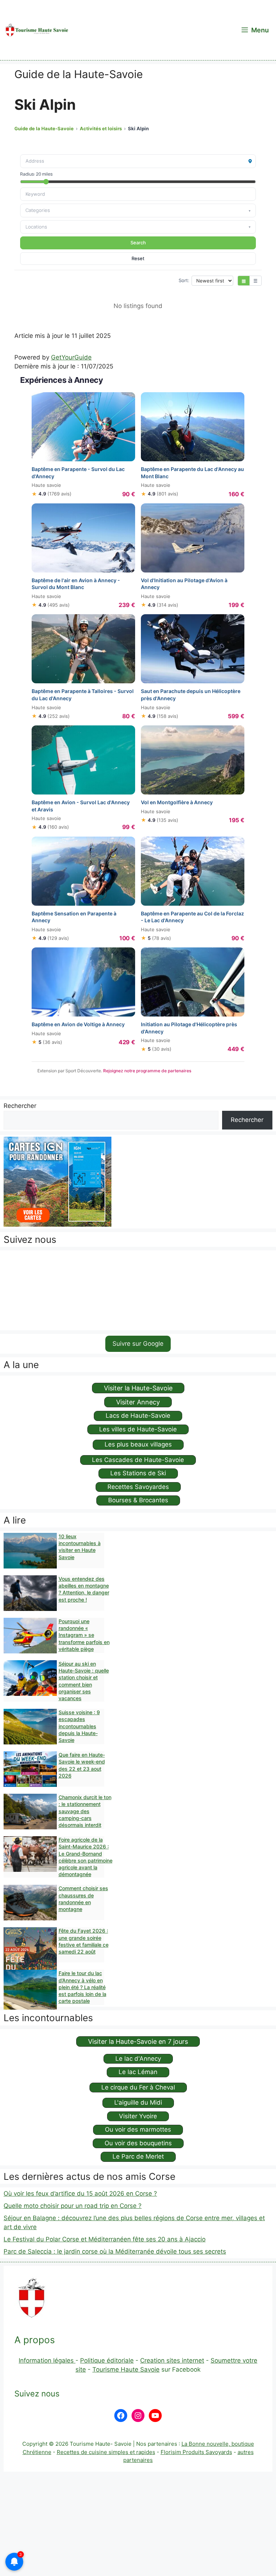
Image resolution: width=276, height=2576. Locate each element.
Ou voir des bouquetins (138, 2143)
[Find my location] (250, 161)
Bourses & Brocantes (138, 1500)
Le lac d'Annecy (138, 2059)
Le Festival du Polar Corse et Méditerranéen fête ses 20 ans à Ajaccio (105, 2239)
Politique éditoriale (107, 2360)
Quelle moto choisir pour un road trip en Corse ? (73, 2206)
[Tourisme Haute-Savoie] (36, 30)
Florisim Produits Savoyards (196, 2452)
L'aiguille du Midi (138, 2102)
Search (138, 243)
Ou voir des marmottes (138, 2129)
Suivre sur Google (138, 1344)
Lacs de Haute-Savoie (138, 1416)
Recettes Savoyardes (138, 1487)
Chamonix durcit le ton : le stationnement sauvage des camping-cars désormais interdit (85, 1811)
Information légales (47, 2360)
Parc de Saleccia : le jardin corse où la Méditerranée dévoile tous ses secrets (115, 2251)
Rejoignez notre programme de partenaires (147, 1071)
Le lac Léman (138, 2072)
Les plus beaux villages (138, 1444)
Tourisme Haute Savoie (126, 2369)
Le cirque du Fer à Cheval (138, 2087)
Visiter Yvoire (138, 2116)
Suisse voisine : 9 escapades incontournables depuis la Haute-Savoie (79, 1726)
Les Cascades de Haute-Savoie (138, 1460)
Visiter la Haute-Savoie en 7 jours (138, 2041)
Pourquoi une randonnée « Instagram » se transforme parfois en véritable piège (84, 1635)
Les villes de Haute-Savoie (138, 1429)
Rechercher (20, 1106)
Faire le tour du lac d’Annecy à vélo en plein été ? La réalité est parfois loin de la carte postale (82, 1987)
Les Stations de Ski (138, 1473)
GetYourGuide (71, 357)
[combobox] (138, 194)
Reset (138, 258)
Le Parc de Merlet (138, 2156)
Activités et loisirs (101, 128)
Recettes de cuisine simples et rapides (106, 2452)
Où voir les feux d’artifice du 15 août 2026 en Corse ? (80, 2194)
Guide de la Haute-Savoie (44, 128)
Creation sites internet (172, 2360)
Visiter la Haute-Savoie (138, 1388)
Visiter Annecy (138, 1402)
